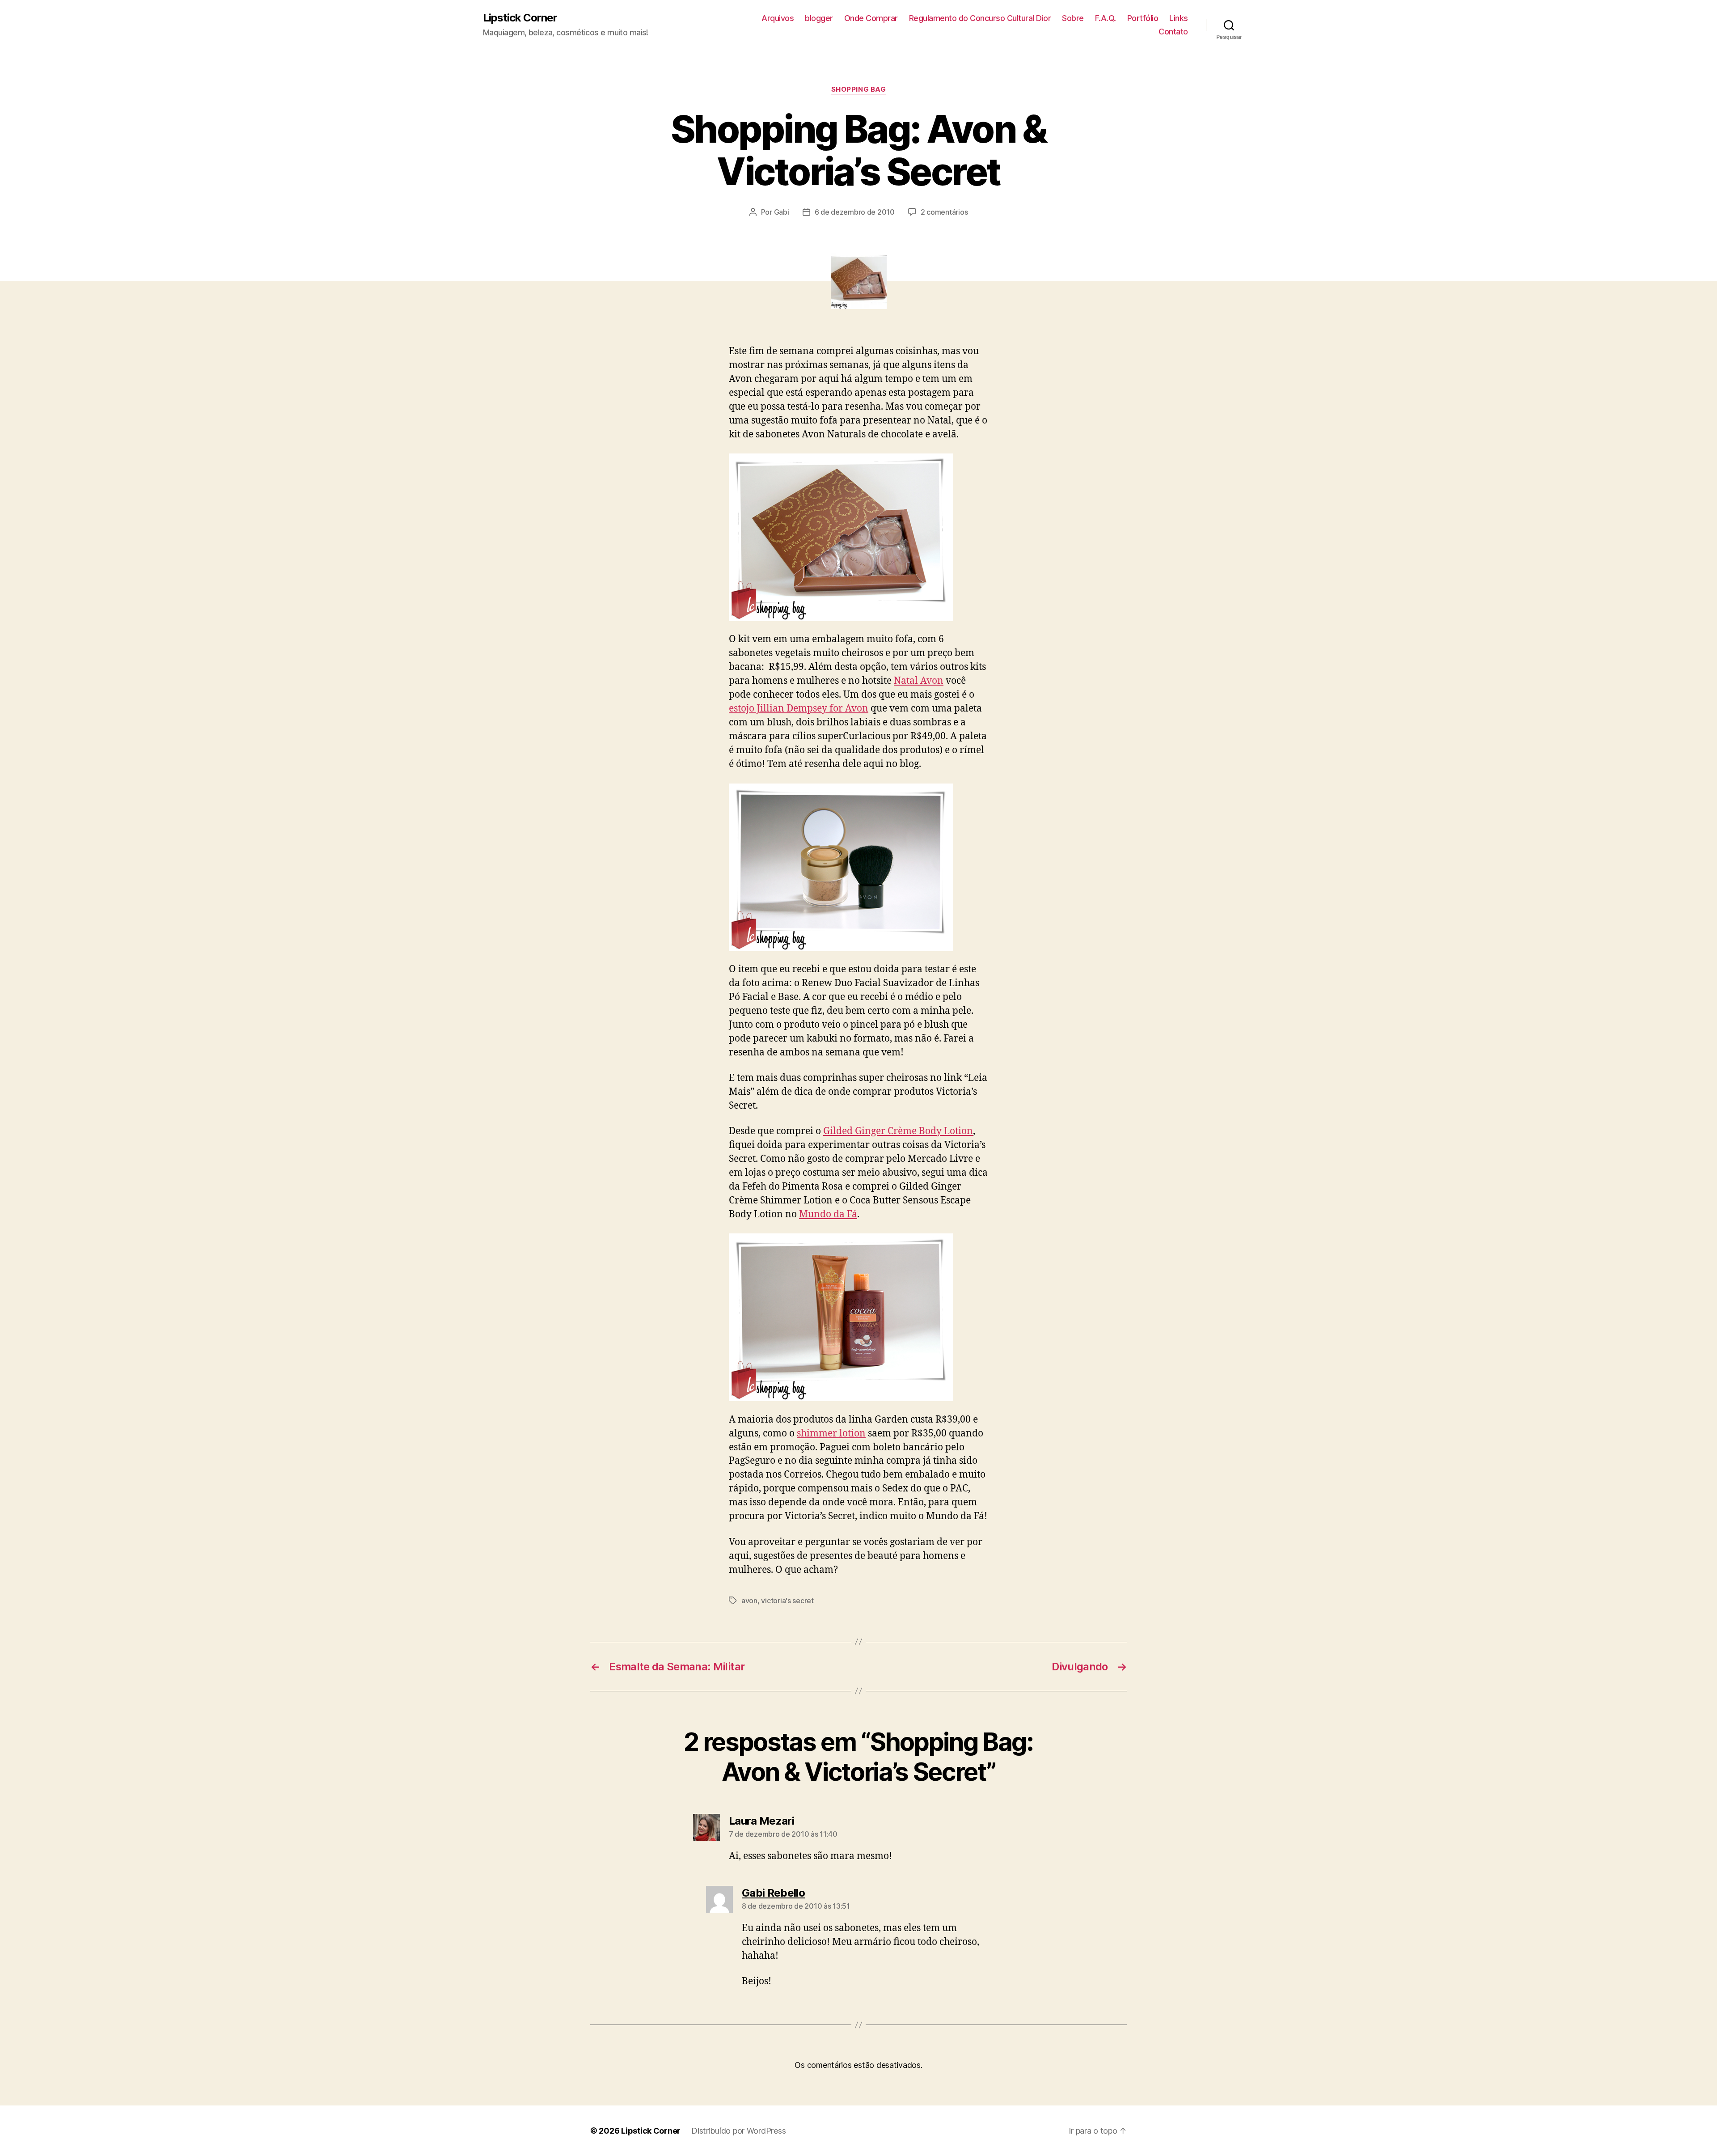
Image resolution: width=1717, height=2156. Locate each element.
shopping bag (859, 89)
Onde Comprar (871, 18)
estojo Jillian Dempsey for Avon (799, 709)
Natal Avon (919, 681)
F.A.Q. (1106, 18)
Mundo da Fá (828, 1214)
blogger (819, 18)
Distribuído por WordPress (738, 2131)
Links (1179, 18)
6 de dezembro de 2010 (855, 212)
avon (749, 1601)
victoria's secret (787, 1601)
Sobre (1073, 18)
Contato (1173, 32)
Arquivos (778, 18)
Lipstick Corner (520, 18)
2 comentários (944, 212)
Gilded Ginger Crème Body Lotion (898, 1131)
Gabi (782, 212)
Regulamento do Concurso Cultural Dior (980, 18)
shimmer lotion (831, 1434)
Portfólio (1143, 18)
